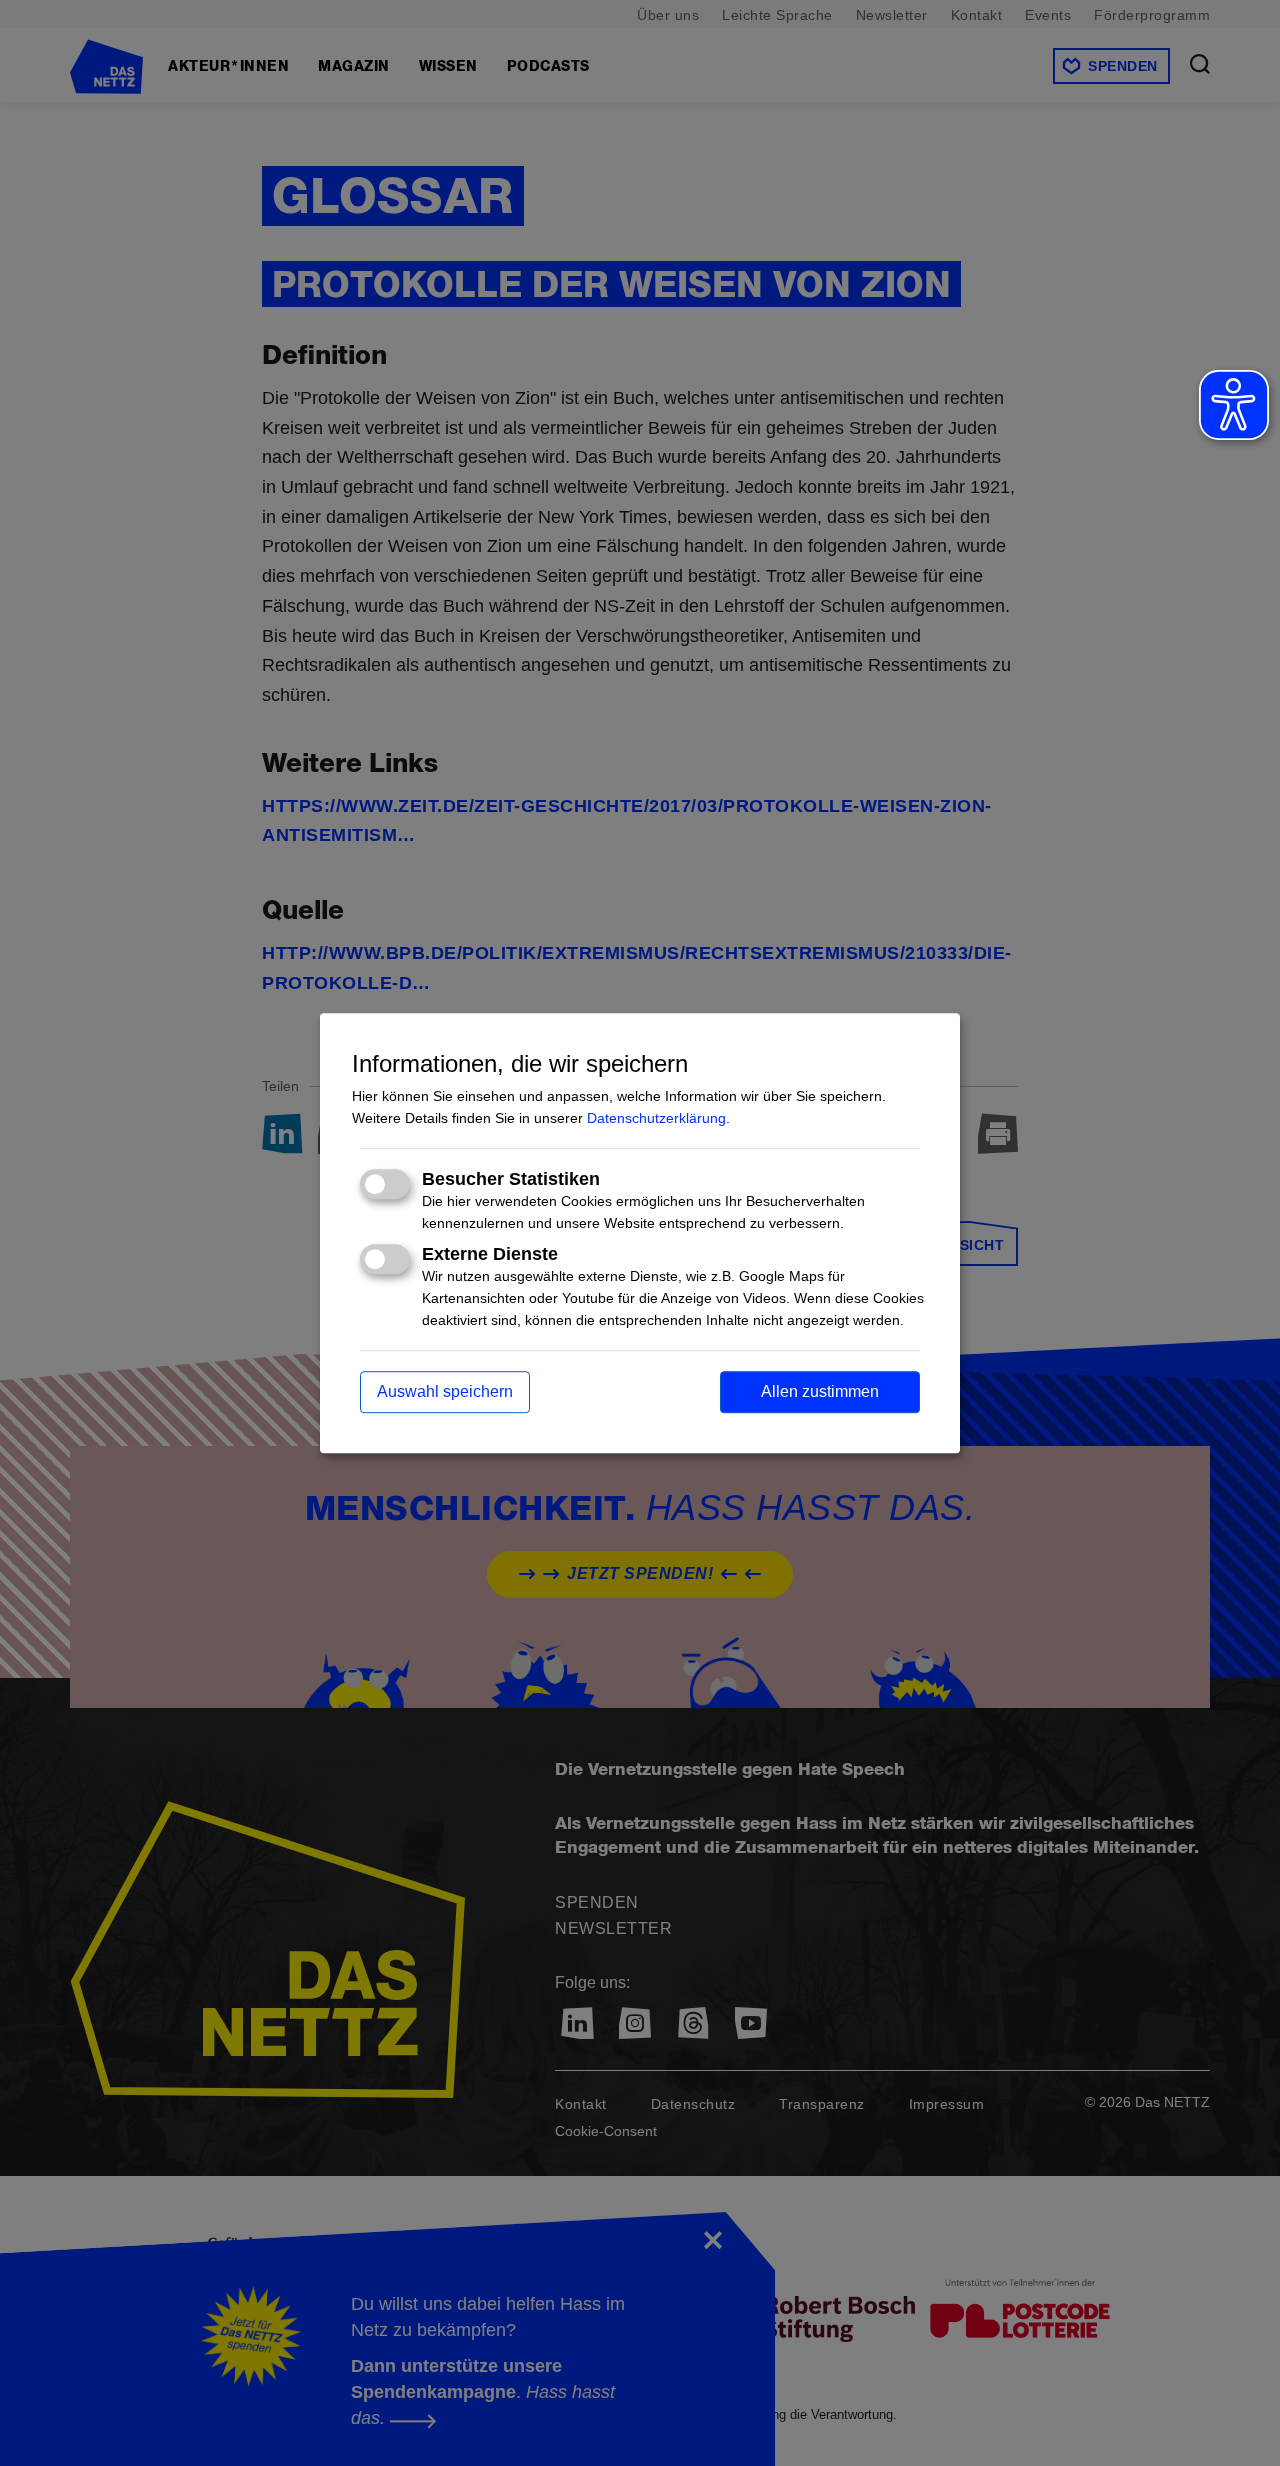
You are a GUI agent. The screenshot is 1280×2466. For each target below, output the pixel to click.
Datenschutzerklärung (656, 1118)
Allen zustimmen (820, 1391)
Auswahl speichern (445, 1391)
